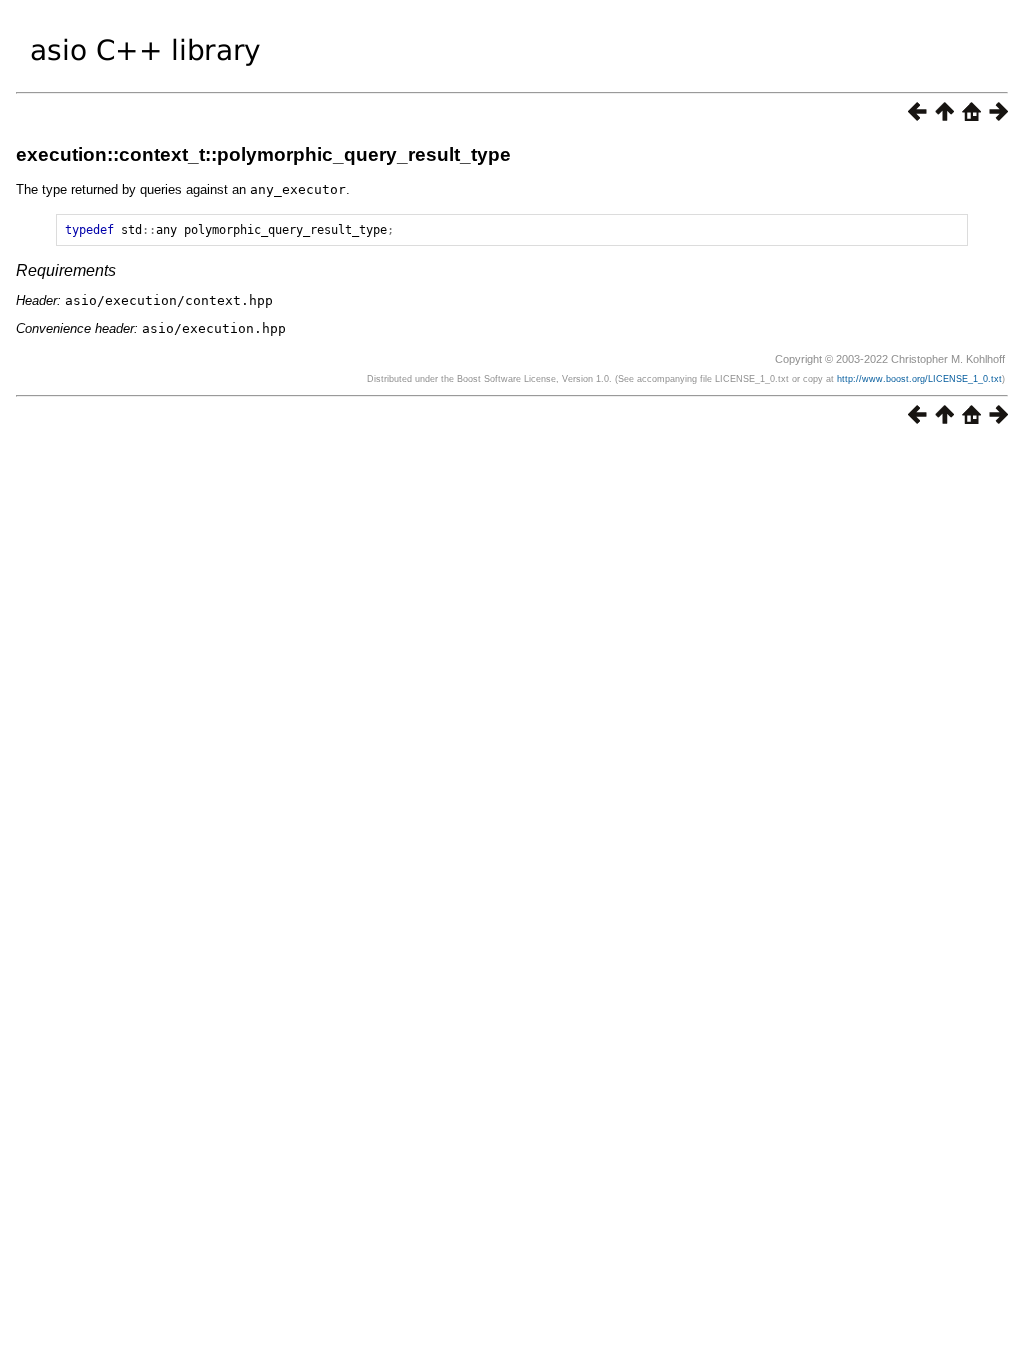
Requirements (66, 270)
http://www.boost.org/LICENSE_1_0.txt (919, 379)
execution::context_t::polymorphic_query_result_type (263, 154)
